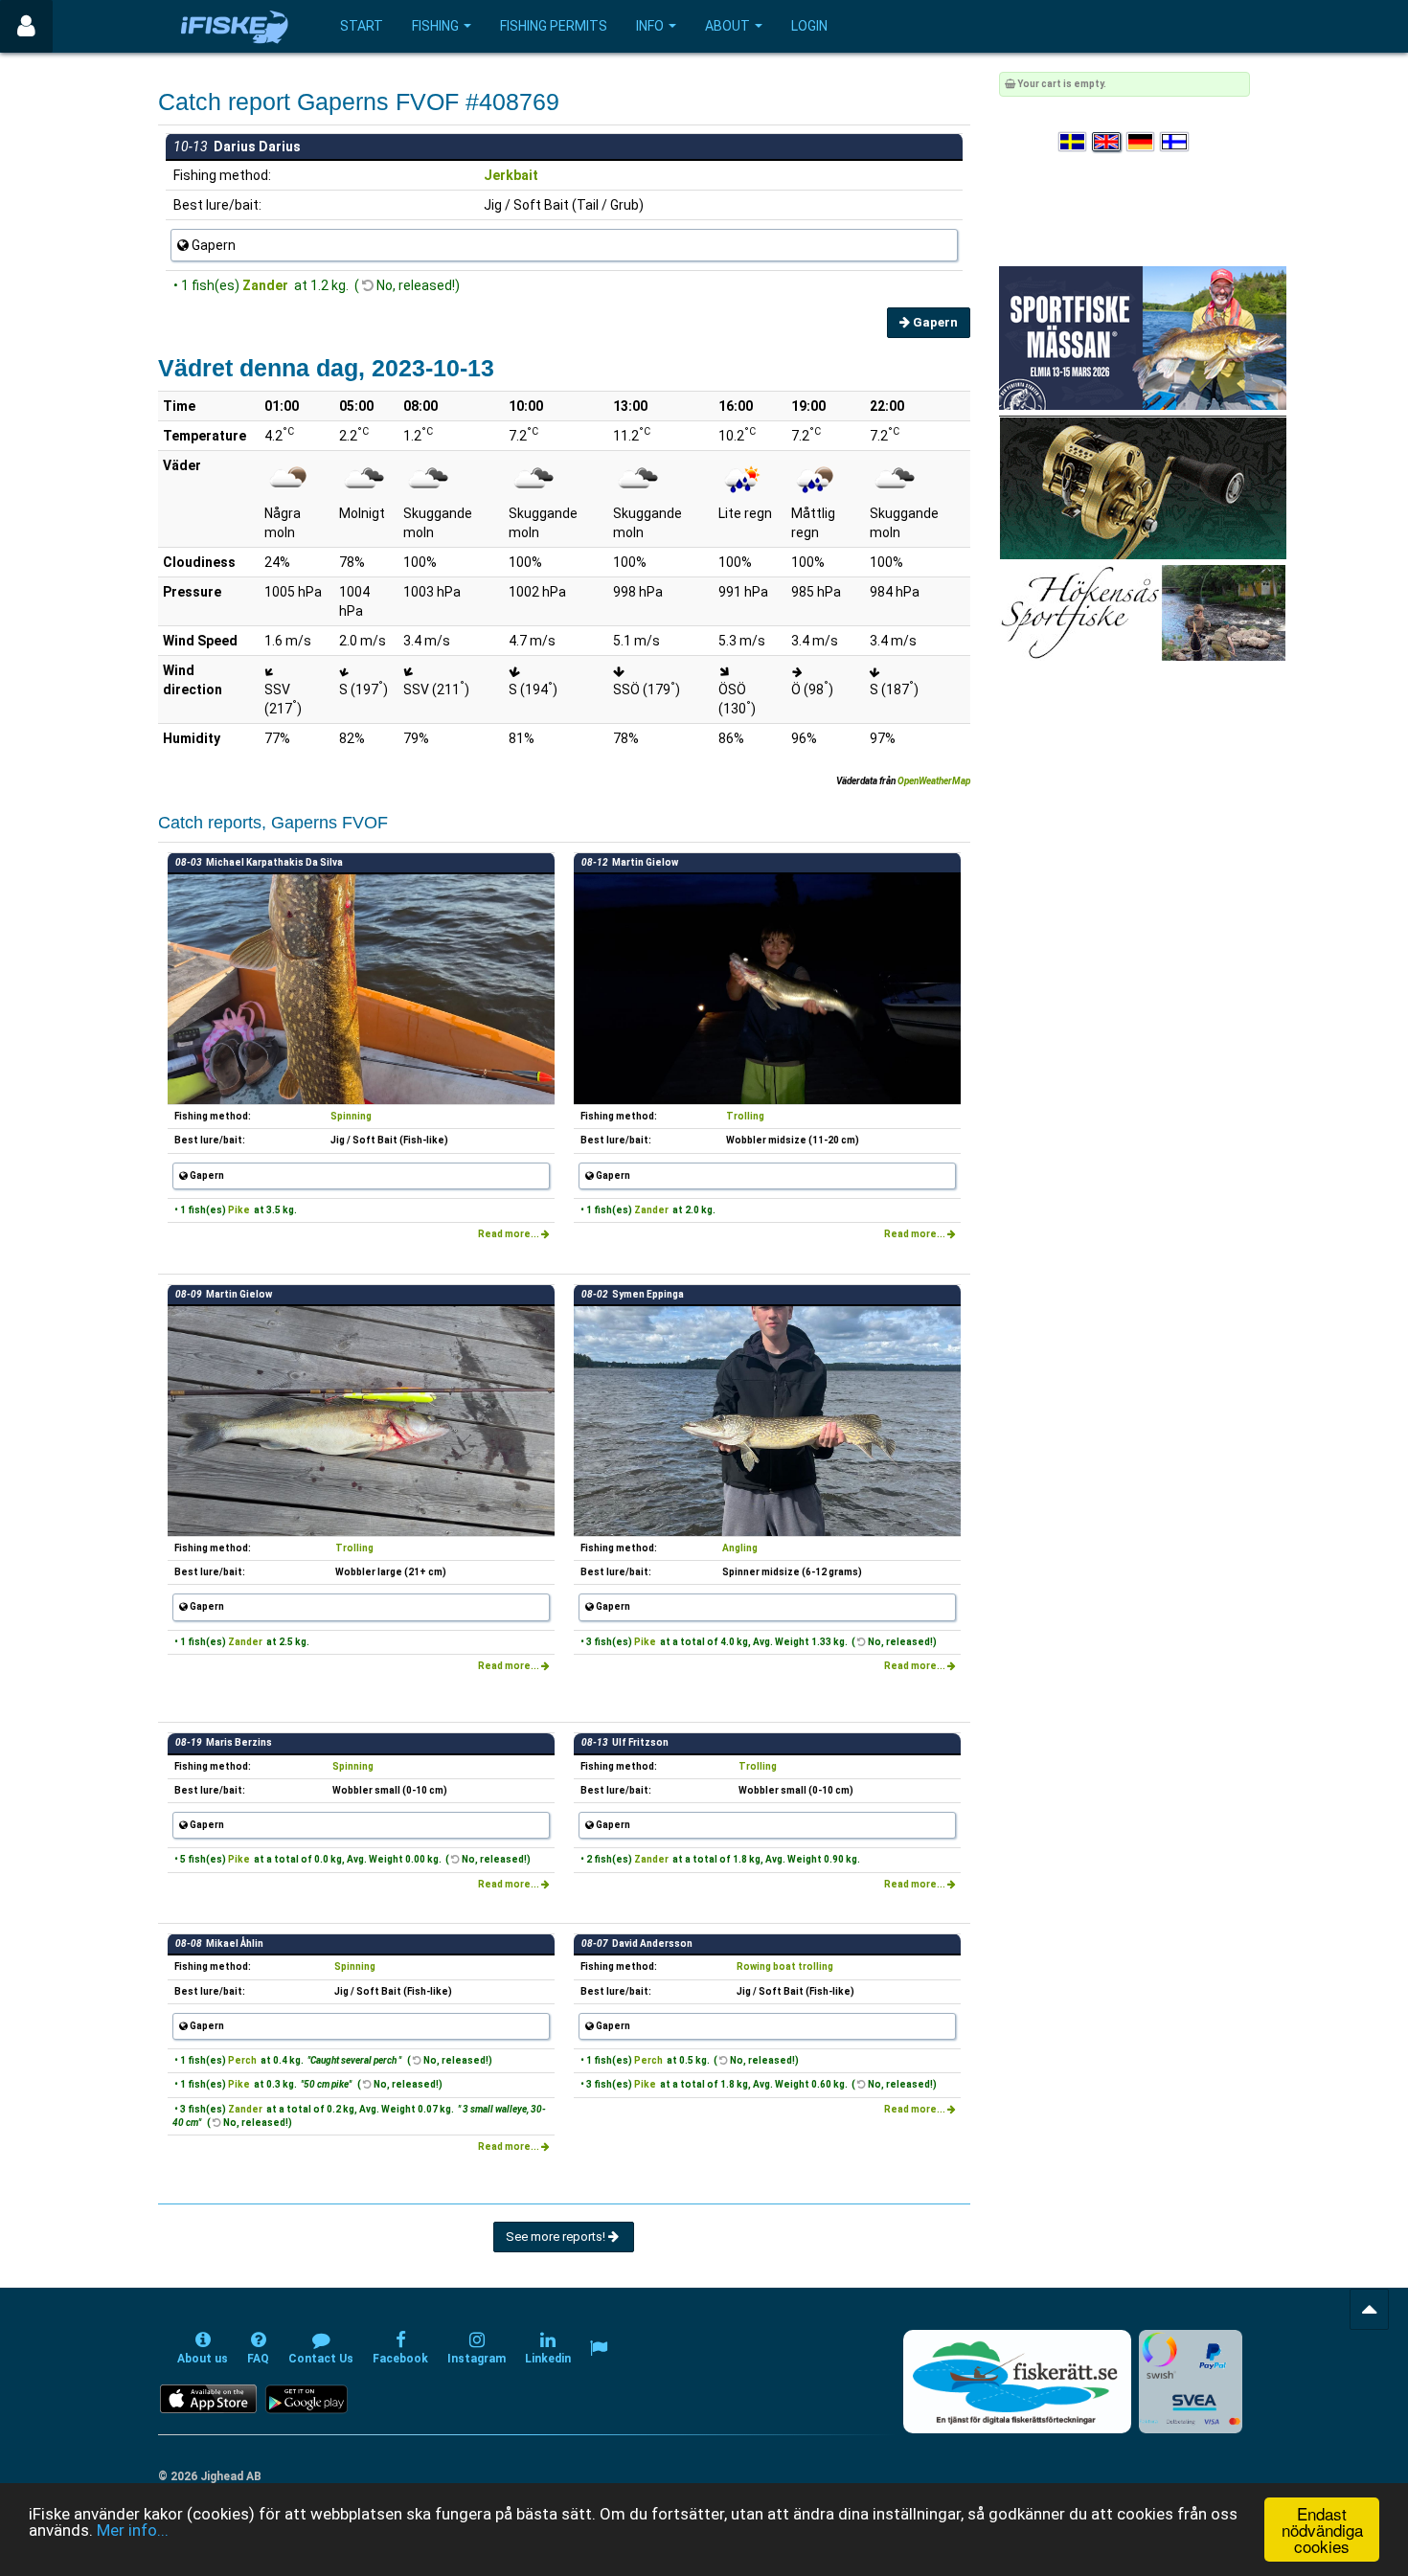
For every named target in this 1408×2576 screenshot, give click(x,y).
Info (650, 26)
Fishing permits (554, 26)
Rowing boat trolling (785, 1966)
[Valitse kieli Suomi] (1175, 142)
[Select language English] (1107, 142)
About (727, 26)
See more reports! (557, 2237)
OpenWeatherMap (934, 781)
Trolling (745, 1116)
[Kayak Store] (1143, 487)
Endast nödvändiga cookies (1322, 2530)
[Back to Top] (1369, 2309)
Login (809, 26)
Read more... (510, 1234)
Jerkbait (511, 175)
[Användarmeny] (26, 26)
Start (362, 26)
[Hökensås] (1142, 612)
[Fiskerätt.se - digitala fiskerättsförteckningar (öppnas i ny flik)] (1017, 2382)
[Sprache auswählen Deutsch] (1142, 142)
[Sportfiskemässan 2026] (1143, 338)
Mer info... (133, 2530)
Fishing (435, 26)
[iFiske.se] (235, 26)
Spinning (351, 1116)
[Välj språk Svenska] (1074, 142)
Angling (740, 1548)
